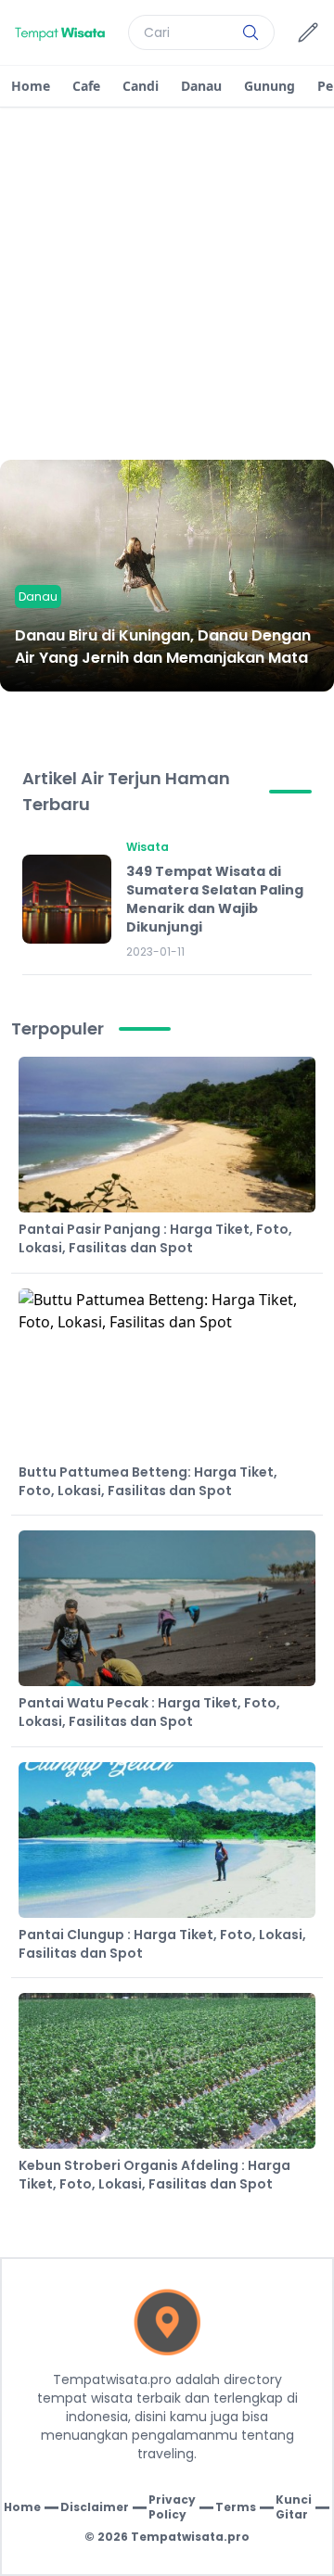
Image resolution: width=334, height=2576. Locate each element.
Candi (141, 86)
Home (31, 86)
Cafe (86, 86)
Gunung (270, 86)
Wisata (148, 847)
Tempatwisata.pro (190, 2537)
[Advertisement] (167, 284)
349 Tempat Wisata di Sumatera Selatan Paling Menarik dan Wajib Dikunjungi (215, 899)
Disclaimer (95, 2507)
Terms (236, 2507)
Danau (201, 86)
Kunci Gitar (294, 2507)
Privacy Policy (172, 2507)
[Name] (250, 32)
